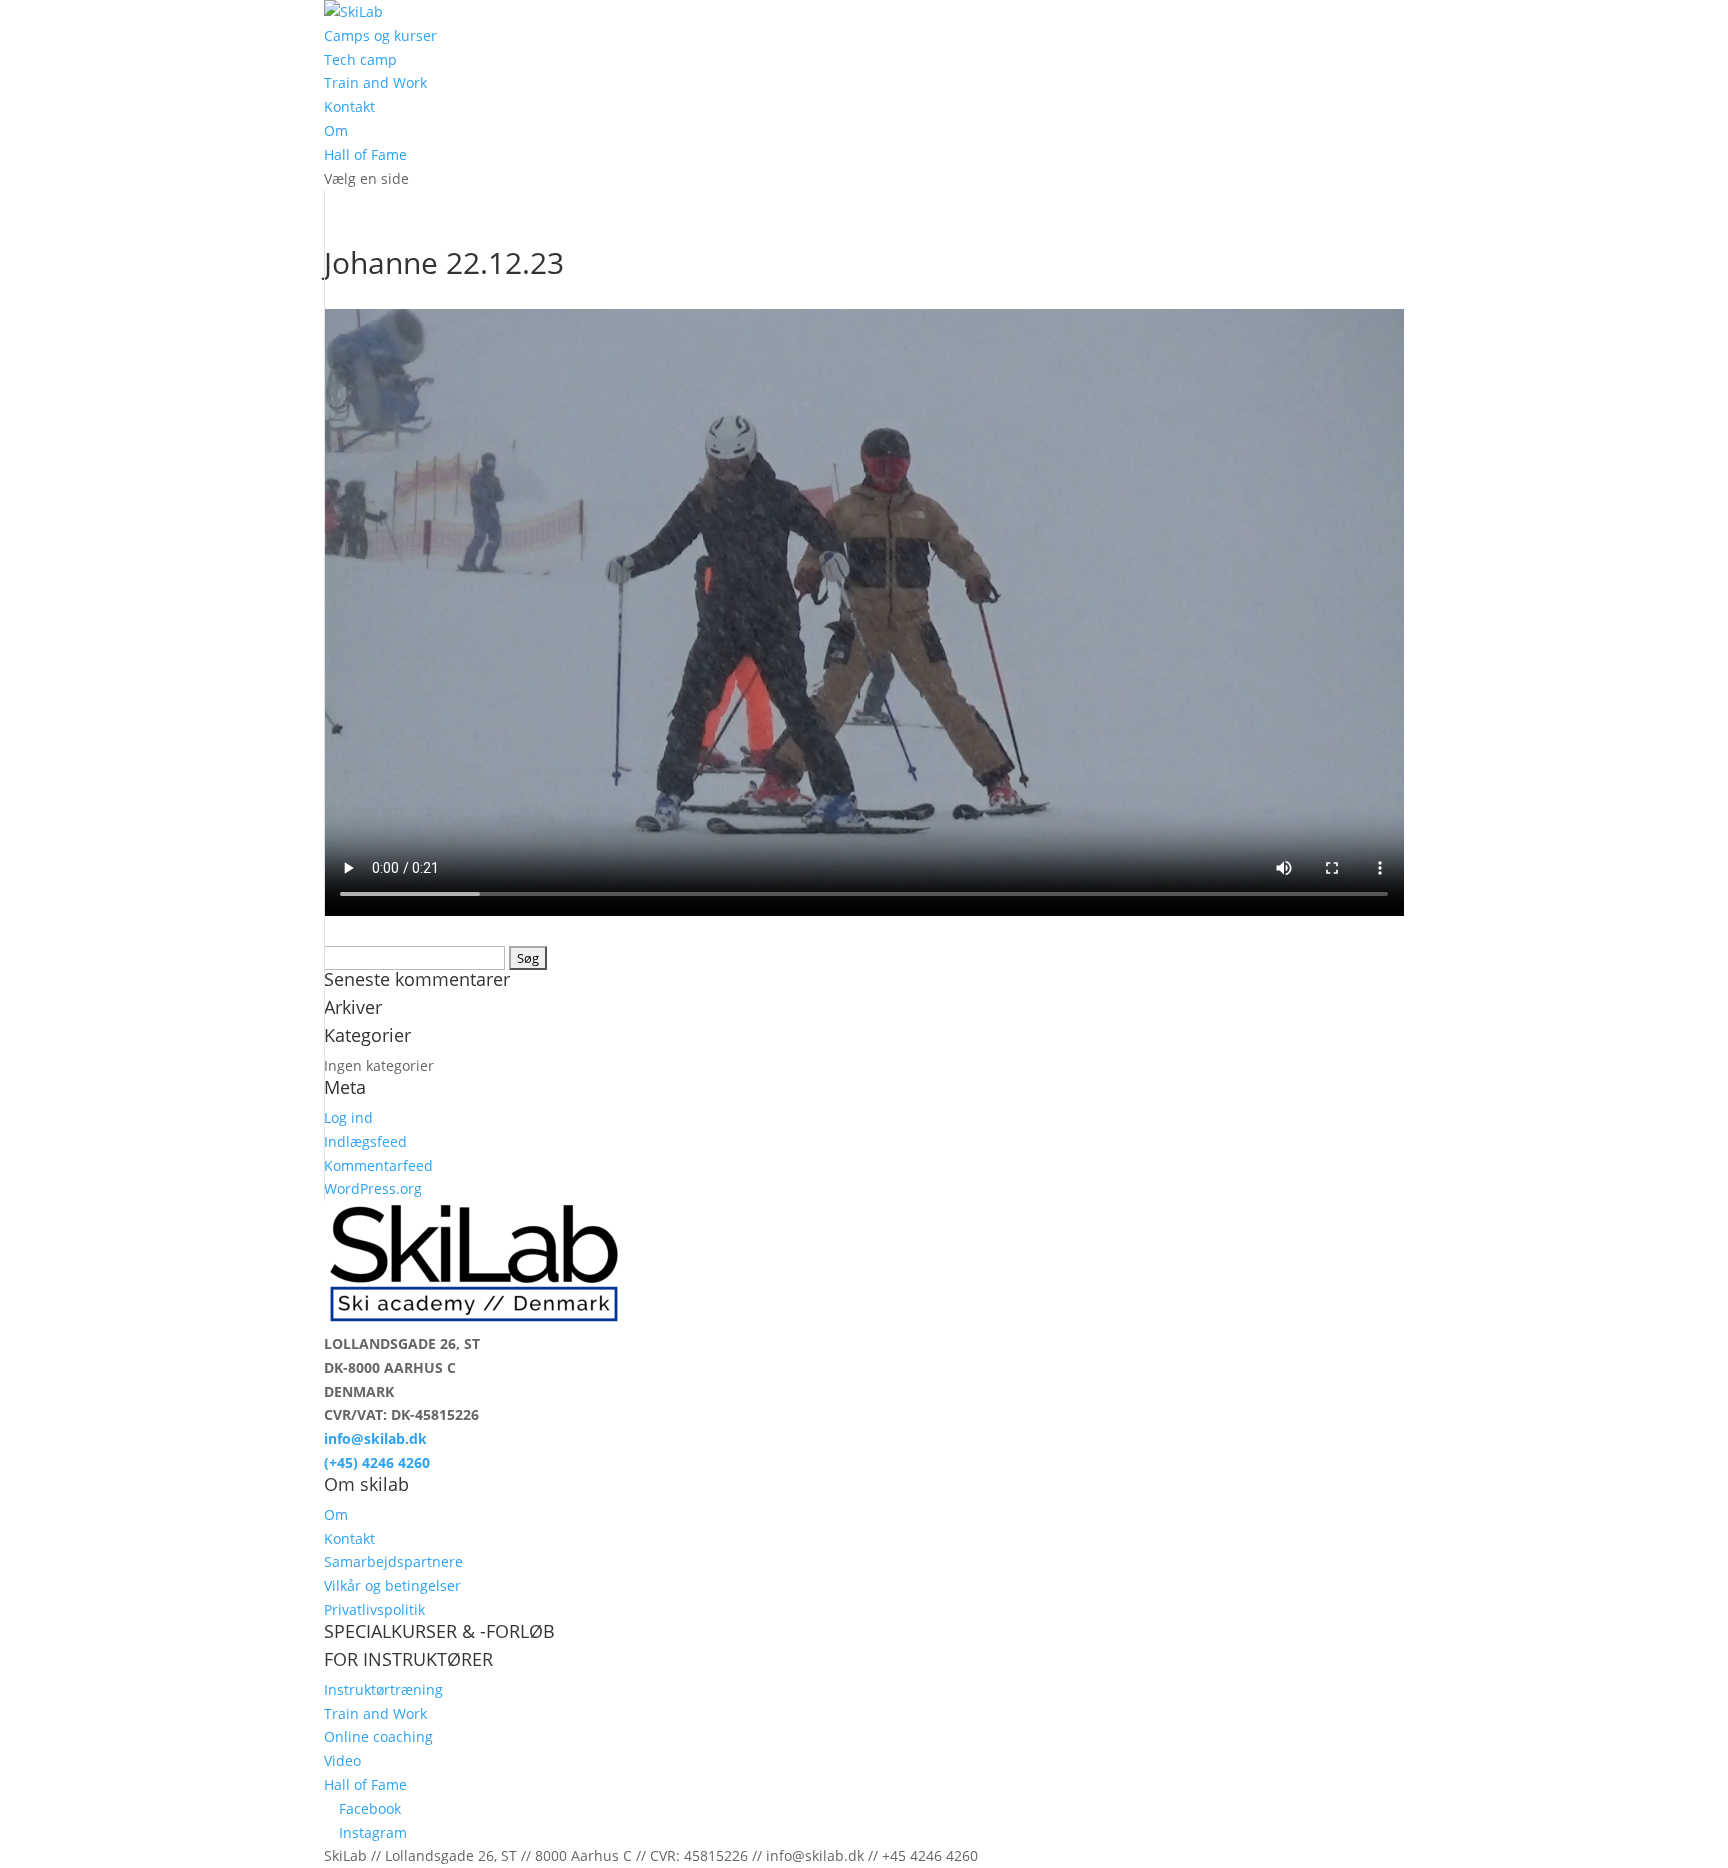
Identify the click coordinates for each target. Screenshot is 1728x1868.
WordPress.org (373, 1188)
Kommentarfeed (378, 1165)
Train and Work (375, 82)
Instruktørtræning (383, 1689)
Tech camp (360, 59)
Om (336, 130)
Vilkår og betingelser (392, 1585)
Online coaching (378, 1736)
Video (342, 1760)
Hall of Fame (365, 154)
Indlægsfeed (365, 1141)
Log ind (348, 1117)
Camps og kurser (380, 35)
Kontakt (349, 106)
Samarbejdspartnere (393, 1561)
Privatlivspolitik (374, 1609)
